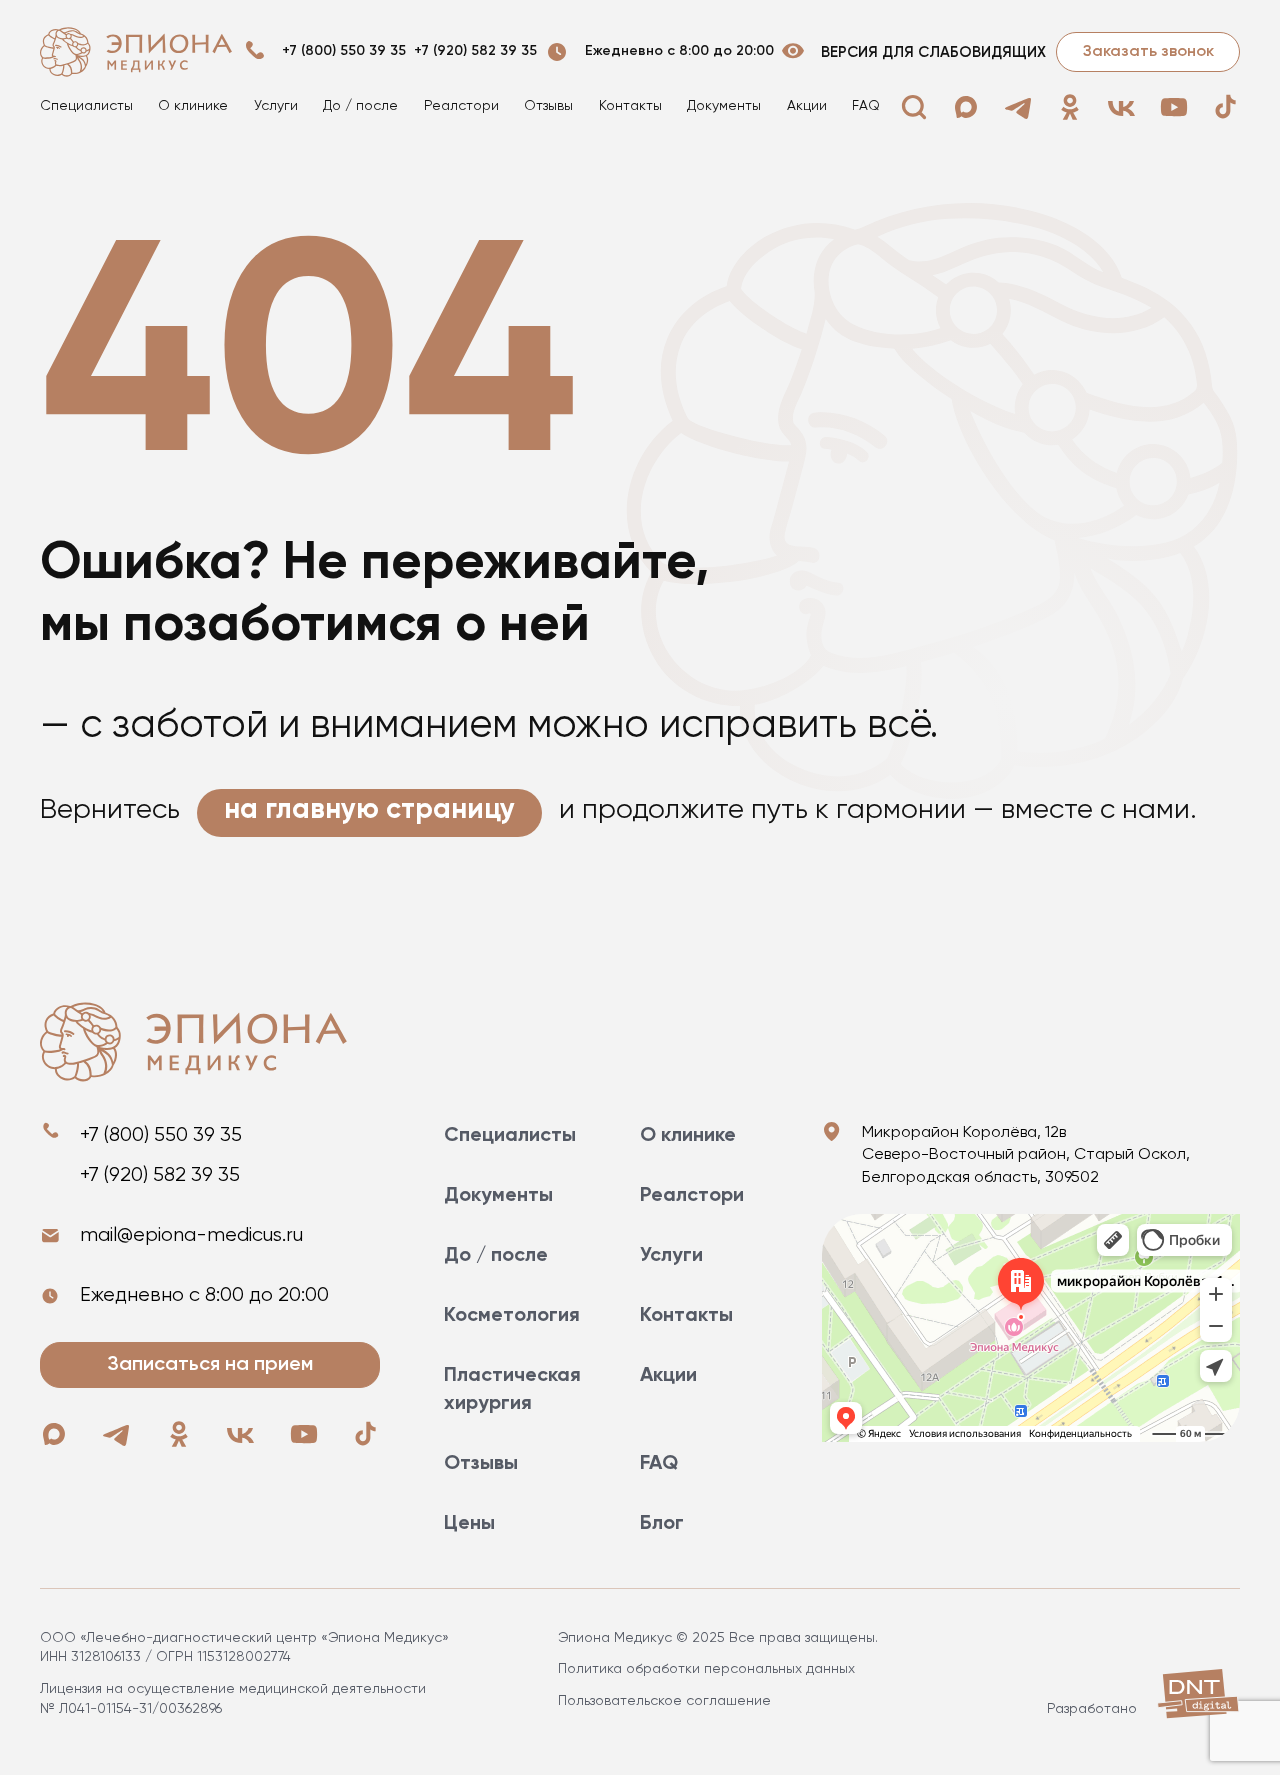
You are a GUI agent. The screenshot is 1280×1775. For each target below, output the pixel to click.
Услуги (276, 106)
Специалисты (86, 106)
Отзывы (548, 106)
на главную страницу (369, 810)
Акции (807, 106)
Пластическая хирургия (512, 1390)
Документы (724, 106)
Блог (662, 1524)
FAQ (866, 106)
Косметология (512, 1316)
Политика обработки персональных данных (706, 1669)
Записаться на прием (210, 1365)
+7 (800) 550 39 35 (344, 51)
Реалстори (461, 106)
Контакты (630, 106)
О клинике (193, 106)
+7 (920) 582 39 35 (475, 51)
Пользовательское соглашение (664, 1701)
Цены (469, 1524)
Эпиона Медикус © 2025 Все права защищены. (718, 1638)
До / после (360, 106)
